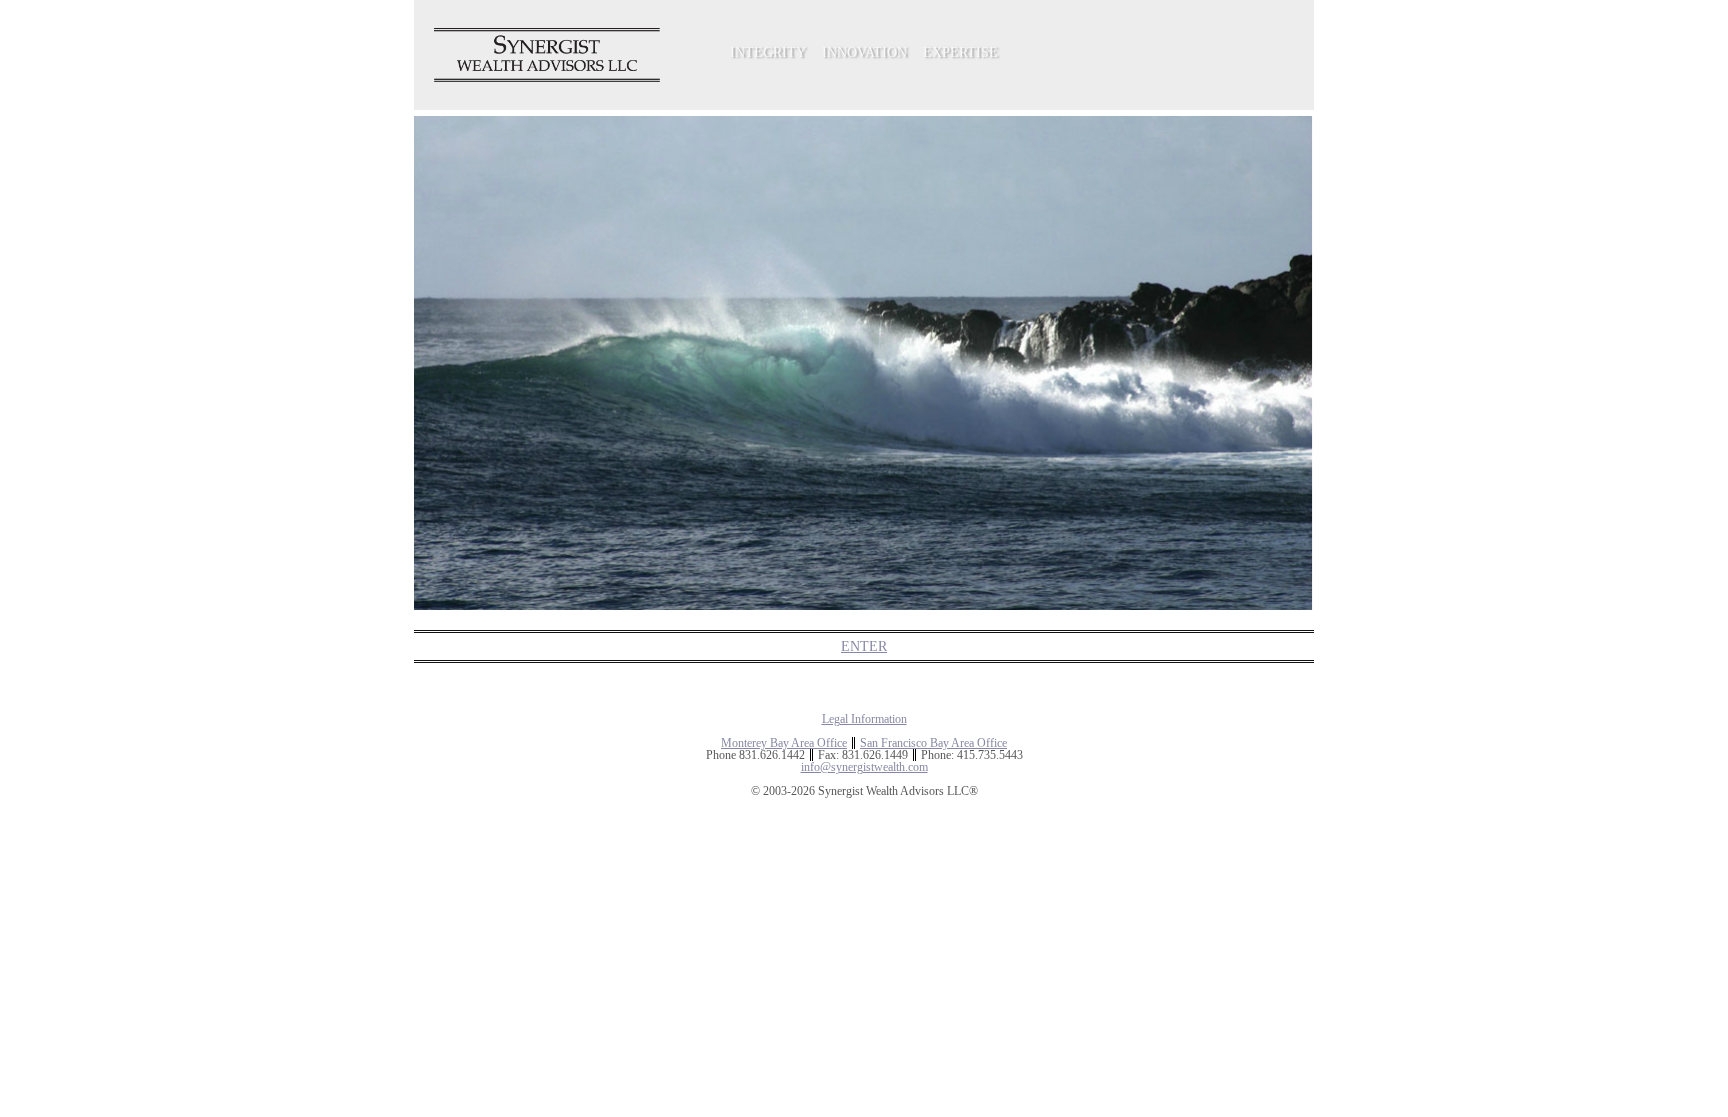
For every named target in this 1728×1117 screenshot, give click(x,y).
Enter (864, 646)
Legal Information (864, 719)
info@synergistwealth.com (864, 767)
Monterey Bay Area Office (784, 743)
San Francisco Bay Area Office (933, 743)
